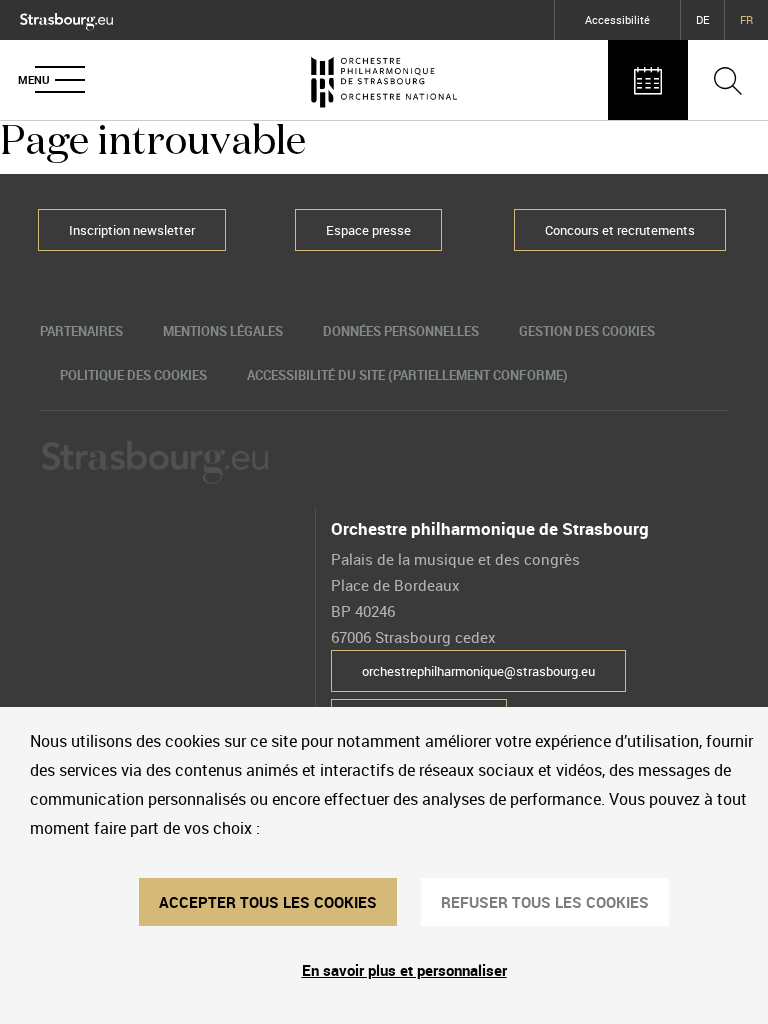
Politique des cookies (133, 375)
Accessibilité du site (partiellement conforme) (407, 375)
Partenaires (81, 331)
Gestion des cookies (587, 331)
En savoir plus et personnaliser (404, 970)
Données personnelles (401, 331)
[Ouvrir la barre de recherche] (728, 80)
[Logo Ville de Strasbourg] (66, 17)
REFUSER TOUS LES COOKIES (545, 902)
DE (702, 19)
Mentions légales (223, 331)
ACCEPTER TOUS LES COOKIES (268, 902)
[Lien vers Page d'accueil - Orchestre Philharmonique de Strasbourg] (384, 80)
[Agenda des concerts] (648, 80)
